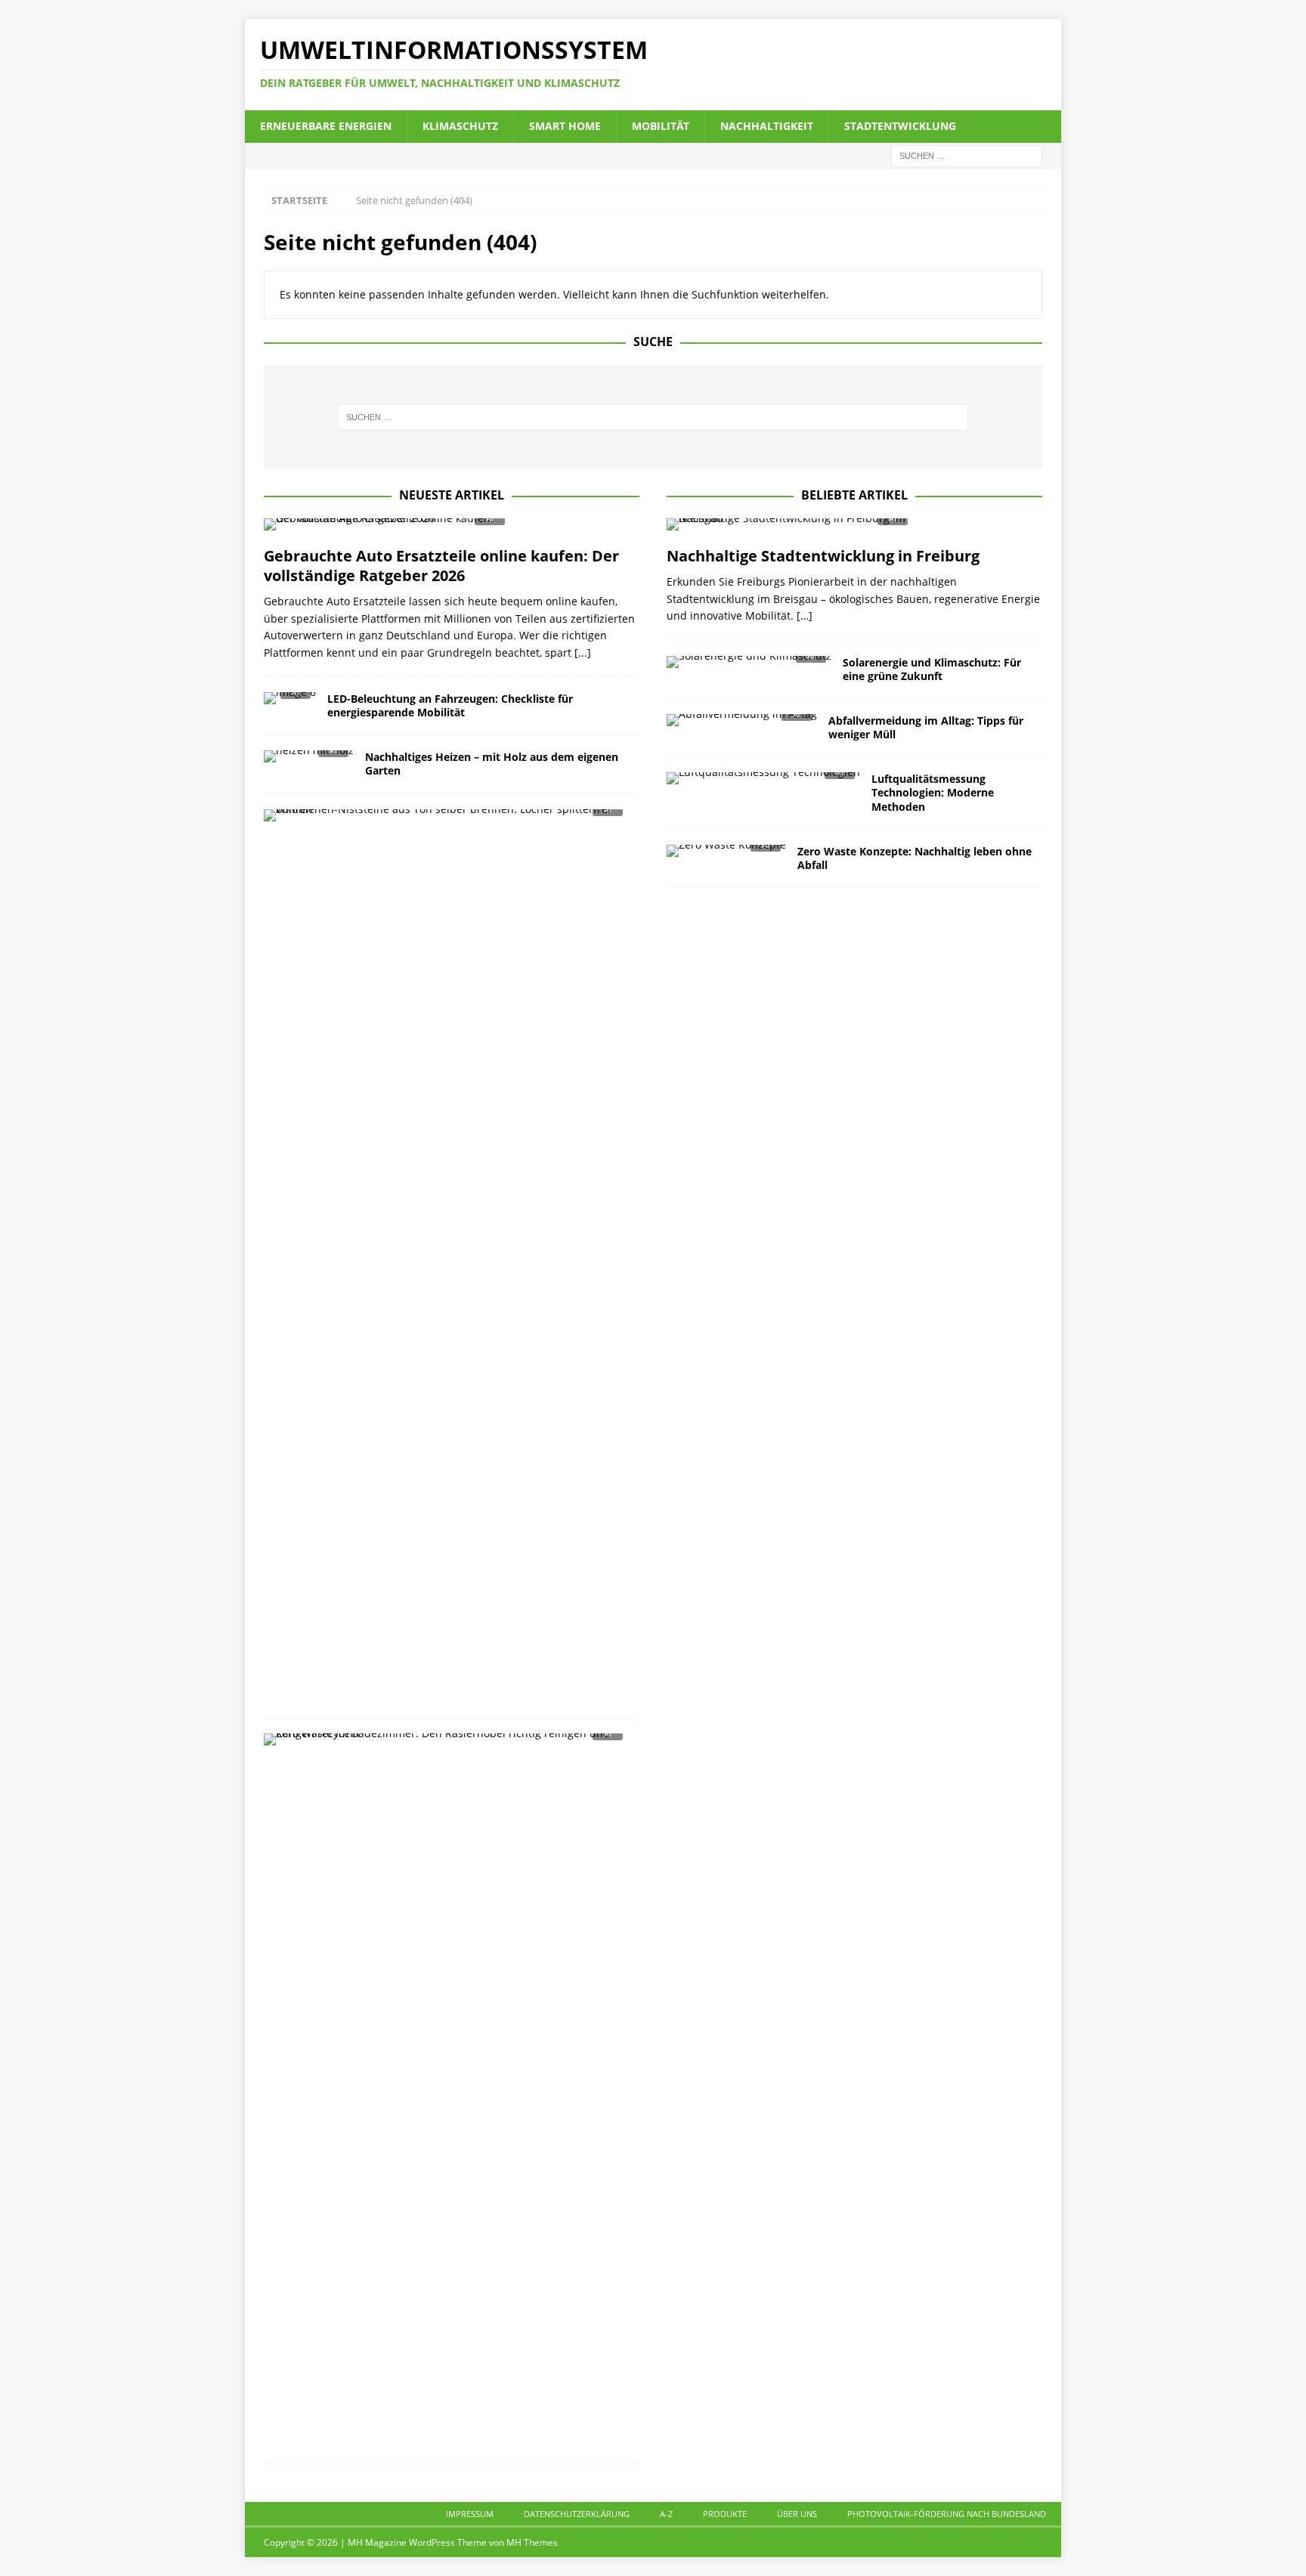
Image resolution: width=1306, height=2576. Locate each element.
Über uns (797, 2514)
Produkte (725, 2514)
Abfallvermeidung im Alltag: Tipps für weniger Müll (926, 727)
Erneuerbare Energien (326, 126)
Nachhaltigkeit (767, 126)
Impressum (470, 2514)
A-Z (666, 2514)
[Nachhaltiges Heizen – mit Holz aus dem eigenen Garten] (309, 761)
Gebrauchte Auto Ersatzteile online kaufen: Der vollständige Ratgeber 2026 (441, 566)
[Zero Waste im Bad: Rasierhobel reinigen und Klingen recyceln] (446, 1744)
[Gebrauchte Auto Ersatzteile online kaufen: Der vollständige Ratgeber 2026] (452, 529)
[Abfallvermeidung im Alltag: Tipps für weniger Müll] (742, 724)
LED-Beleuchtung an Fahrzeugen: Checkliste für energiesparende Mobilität (450, 705)
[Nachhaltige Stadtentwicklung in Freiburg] (854, 529)
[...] (583, 653)
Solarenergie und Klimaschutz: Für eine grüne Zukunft (932, 669)
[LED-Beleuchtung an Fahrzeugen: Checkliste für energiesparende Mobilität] (290, 702)
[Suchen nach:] (967, 155)
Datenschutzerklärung (577, 2514)
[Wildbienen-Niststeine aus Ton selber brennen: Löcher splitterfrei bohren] (446, 819)
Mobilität (661, 126)
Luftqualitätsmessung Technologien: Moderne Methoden (933, 792)
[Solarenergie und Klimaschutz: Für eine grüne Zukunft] (749, 666)
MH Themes (532, 2542)
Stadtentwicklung (900, 126)
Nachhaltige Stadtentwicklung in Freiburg (823, 556)
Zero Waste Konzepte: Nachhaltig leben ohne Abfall (915, 858)
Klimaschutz (460, 126)
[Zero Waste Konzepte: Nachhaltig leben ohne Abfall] (726, 855)
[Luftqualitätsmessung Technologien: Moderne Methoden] (763, 782)
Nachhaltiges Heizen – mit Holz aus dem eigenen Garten (492, 764)
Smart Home (565, 126)
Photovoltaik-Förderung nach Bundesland (947, 2514)
